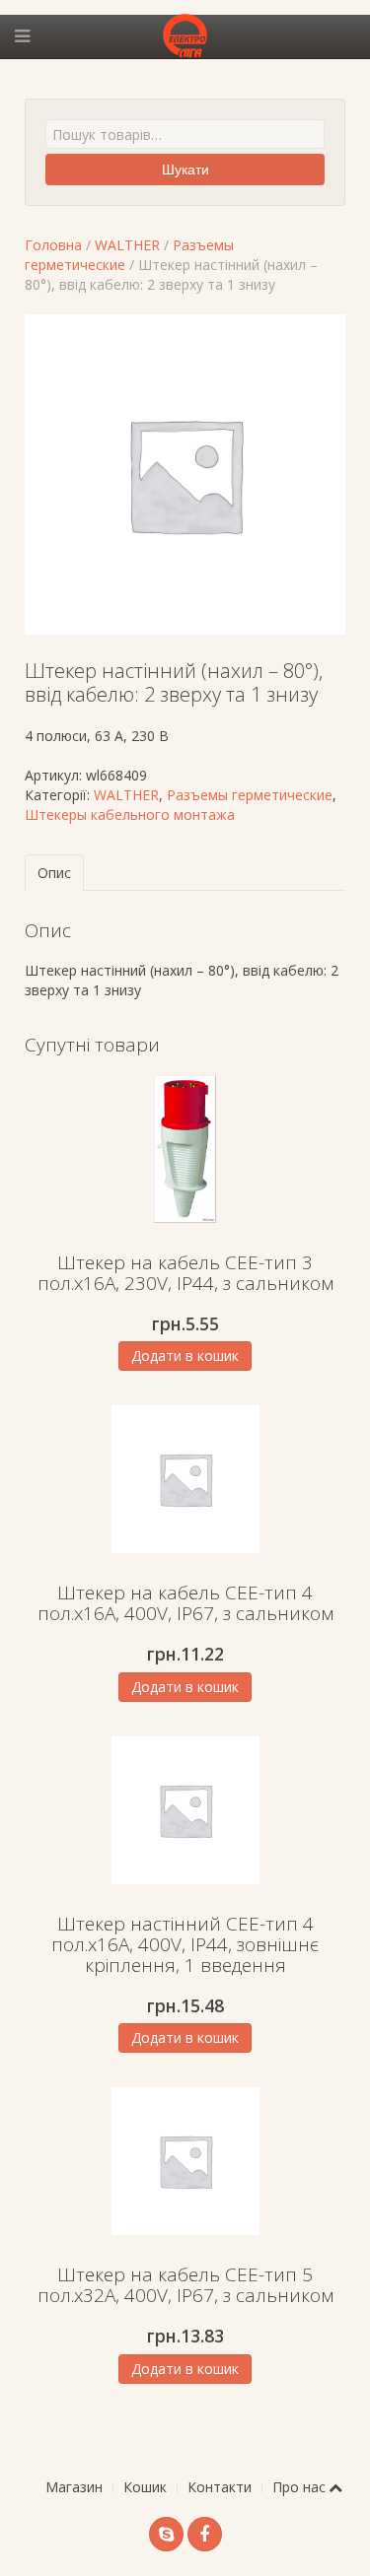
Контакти (220, 2487)
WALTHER (127, 245)
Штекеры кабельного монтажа (130, 814)
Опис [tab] (54, 873)
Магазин (74, 2487)
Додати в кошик (185, 1356)
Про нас (299, 2487)
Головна (53, 245)
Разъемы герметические (250, 795)
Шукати (185, 169)
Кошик (145, 2487)
